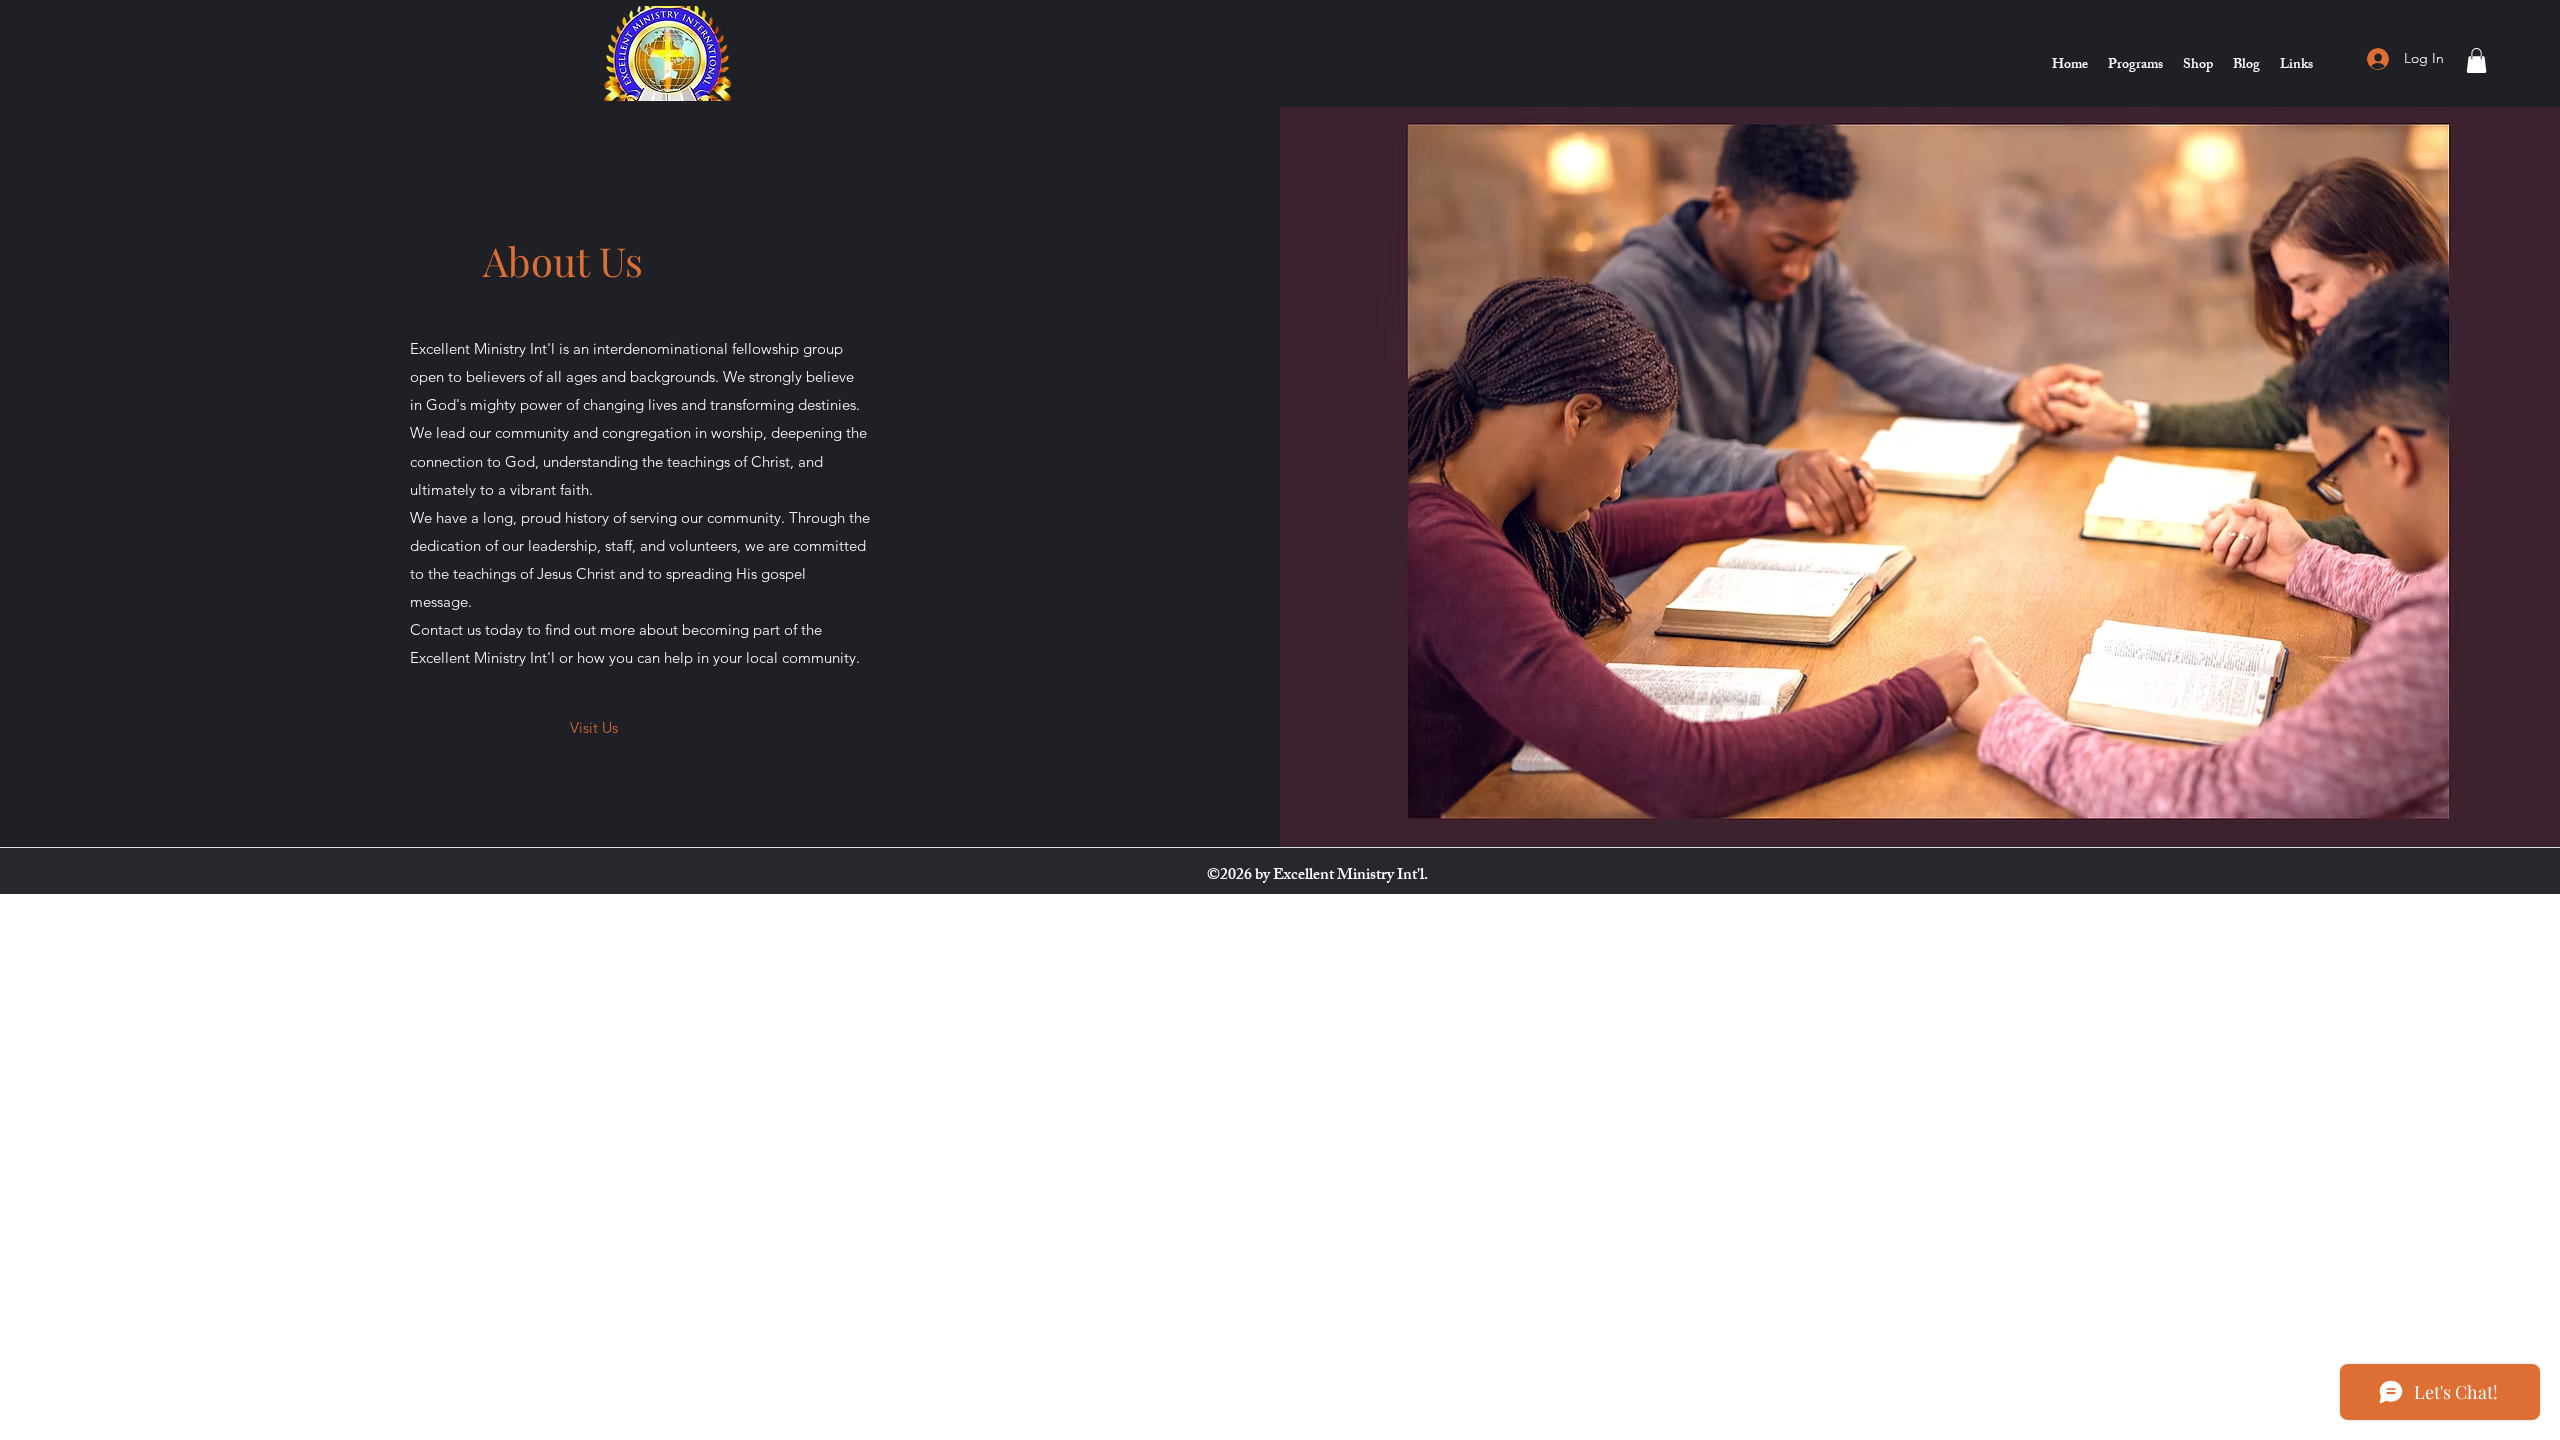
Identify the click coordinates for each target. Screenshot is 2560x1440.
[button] (2476, 60)
